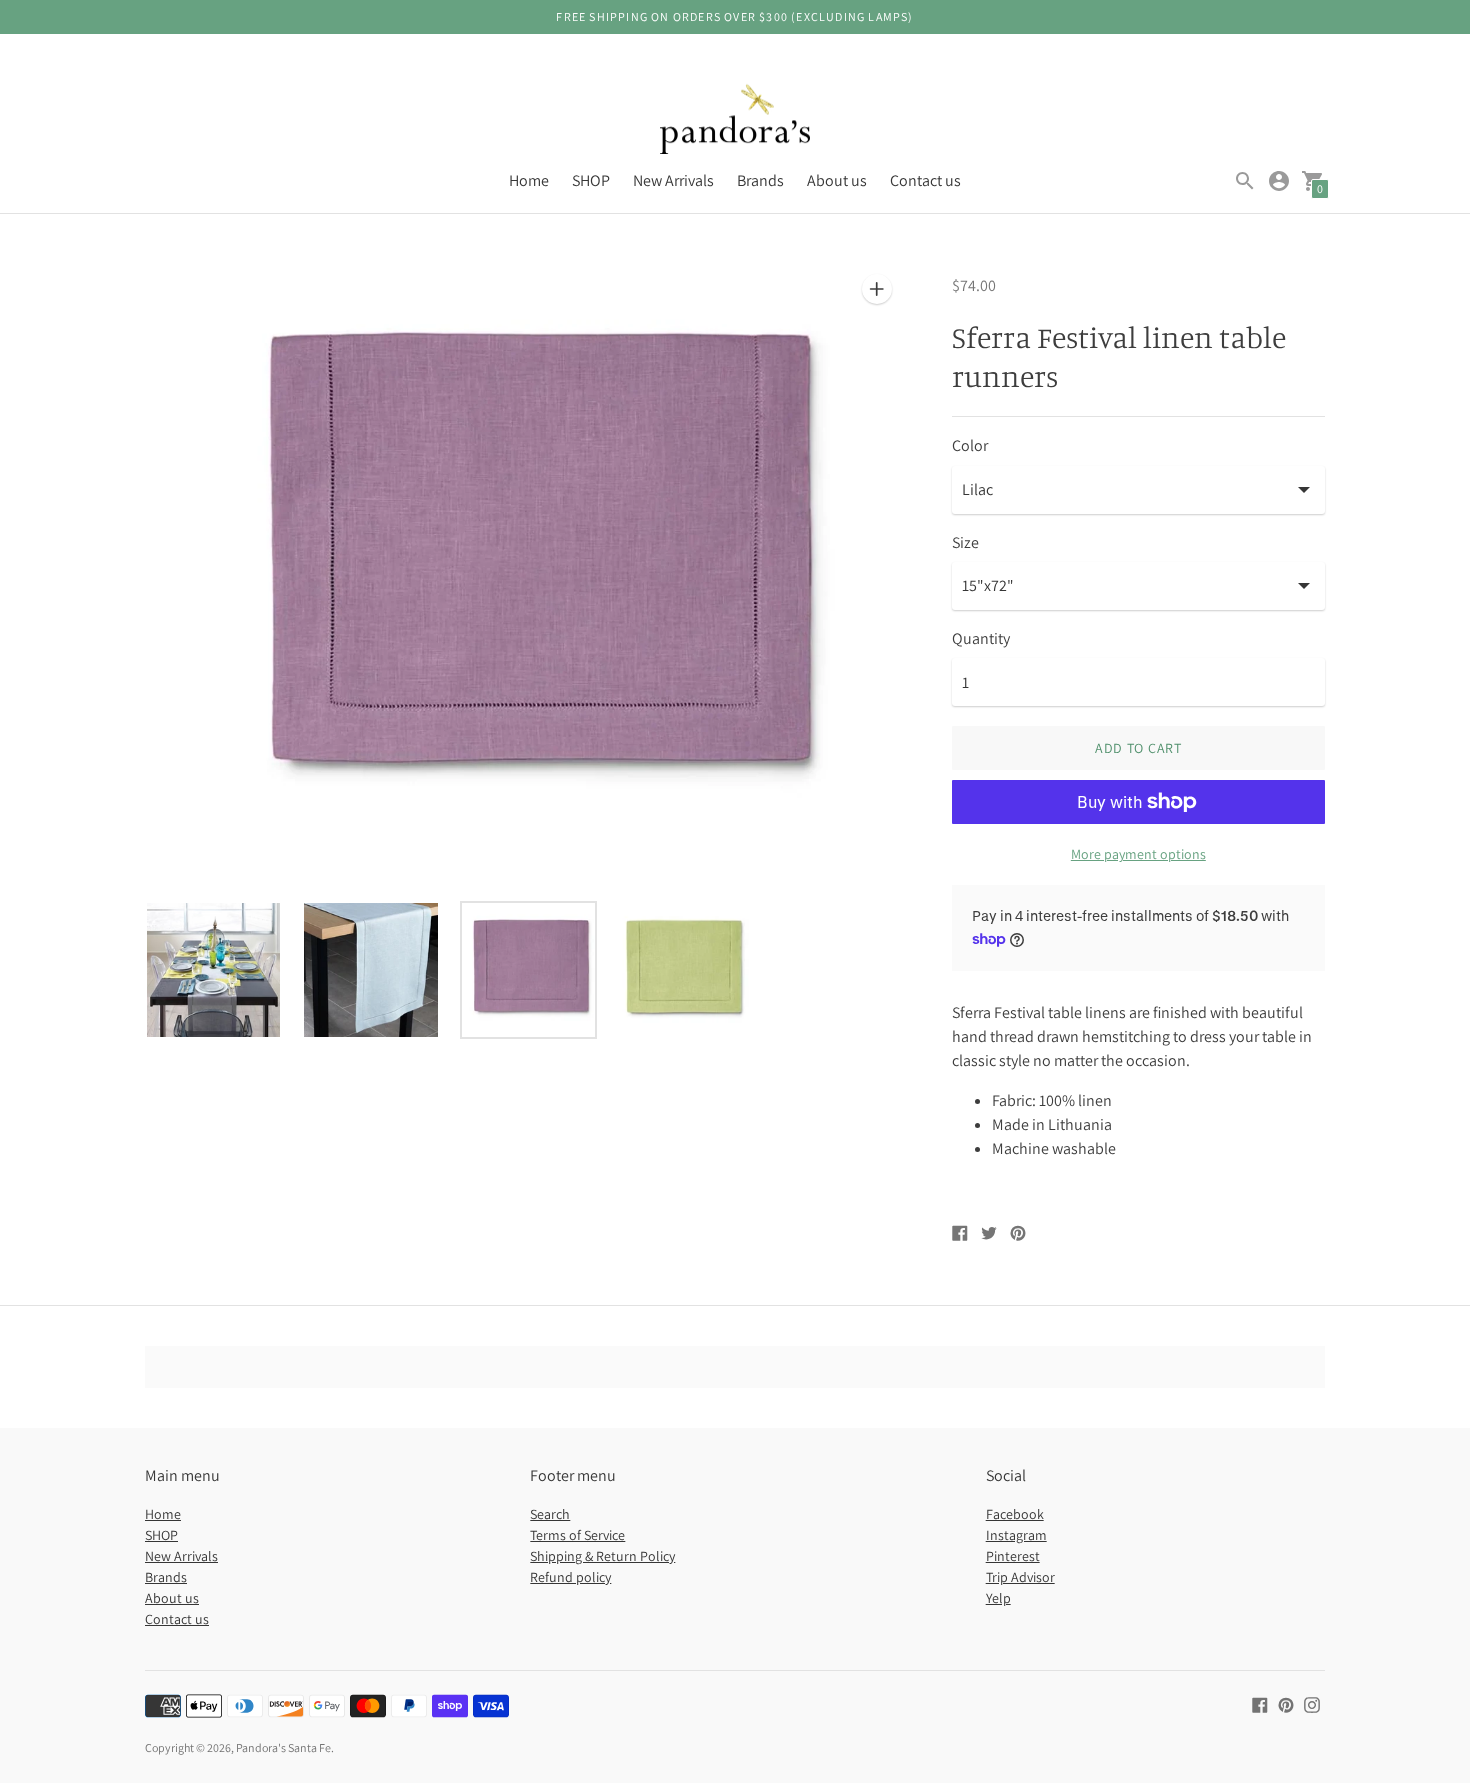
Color (970, 446)
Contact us (925, 180)
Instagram (1016, 1535)
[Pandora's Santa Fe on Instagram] (1312, 1703)
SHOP (591, 180)
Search (550, 1514)
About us (837, 180)
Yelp (998, 1598)
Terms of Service (577, 1535)
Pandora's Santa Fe (283, 1747)
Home (529, 180)
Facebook (1015, 1514)
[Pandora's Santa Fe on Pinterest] (1286, 1703)
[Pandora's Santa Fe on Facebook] (1260, 1703)
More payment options (1138, 854)
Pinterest (1013, 1556)
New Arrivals (673, 180)
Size (965, 543)
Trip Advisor (1020, 1577)
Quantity (981, 639)
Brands (760, 180)
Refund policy (570, 1577)
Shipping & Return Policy (602, 1556)
